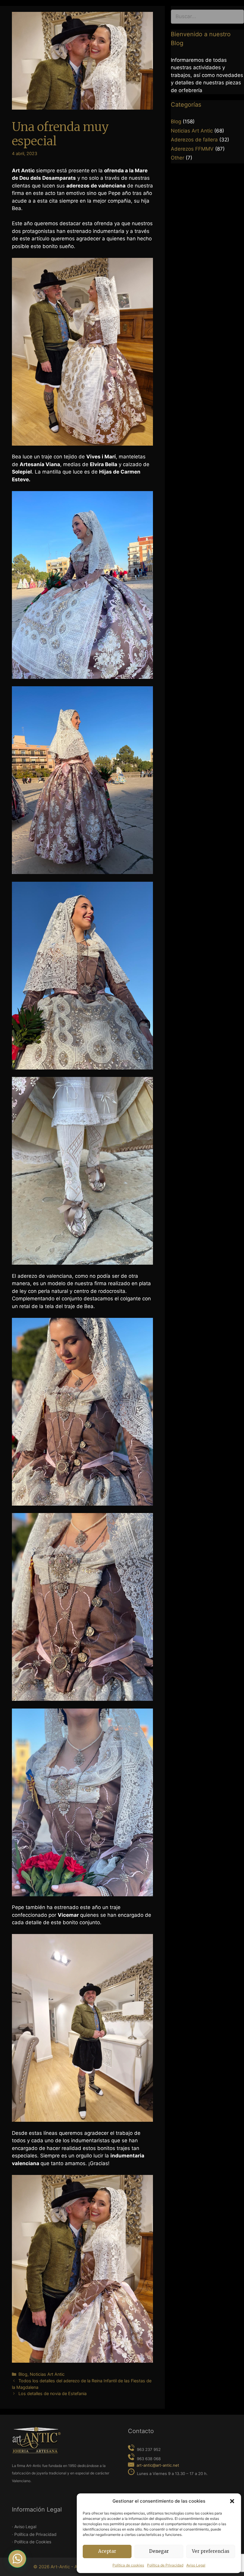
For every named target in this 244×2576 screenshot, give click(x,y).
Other (177, 158)
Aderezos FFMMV (192, 149)
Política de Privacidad (165, 2565)
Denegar (159, 2551)
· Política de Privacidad (34, 2534)
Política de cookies (128, 2565)
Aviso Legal (196, 2565)
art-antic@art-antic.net (158, 2465)
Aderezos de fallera (194, 140)
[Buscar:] (207, 18)
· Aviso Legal (24, 2527)
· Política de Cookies (32, 2542)
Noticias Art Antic (47, 2374)
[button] (232, 2501)
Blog (23, 2374)
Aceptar (107, 2551)
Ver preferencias (211, 2551)
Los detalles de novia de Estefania (53, 2393)
